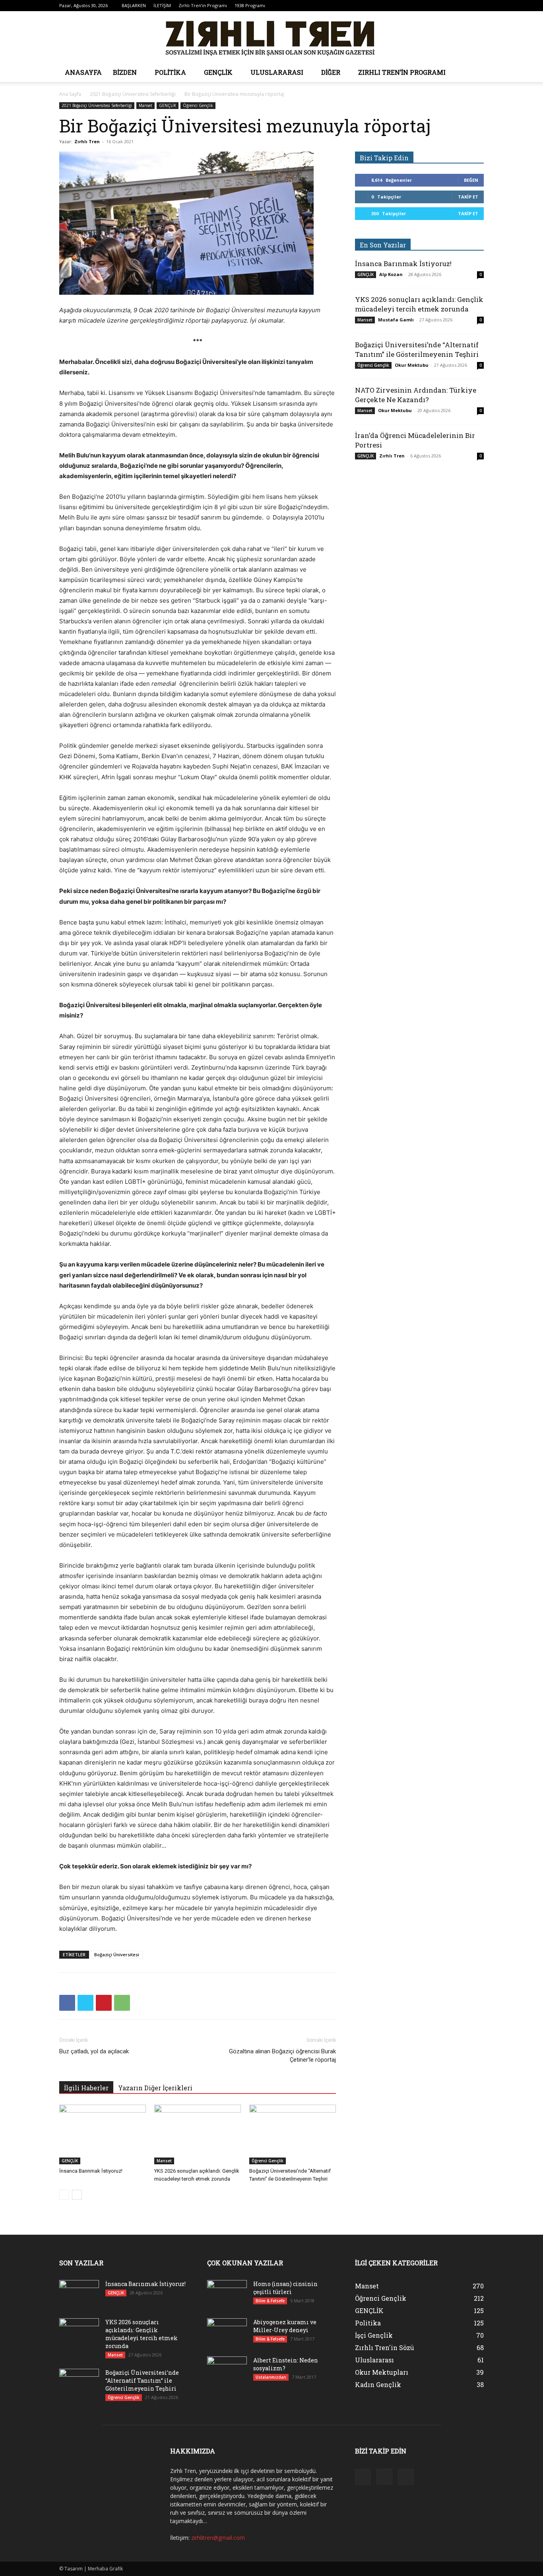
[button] (474, 73)
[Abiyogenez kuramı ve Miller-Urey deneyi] (227, 2332)
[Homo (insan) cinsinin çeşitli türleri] (227, 2294)
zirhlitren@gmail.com (218, 2538)
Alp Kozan (391, 274)
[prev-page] (64, 2195)
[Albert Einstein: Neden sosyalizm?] (227, 2370)
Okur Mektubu (412, 365)
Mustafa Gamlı (396, 320)
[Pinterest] (104, 2003)
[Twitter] (478, 6)
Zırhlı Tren (87, 141)
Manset (145, 105)
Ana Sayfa (70, 94)
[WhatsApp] (122, 2003)
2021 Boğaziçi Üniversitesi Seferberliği (133, 94)
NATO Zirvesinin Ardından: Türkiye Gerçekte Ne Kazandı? (416, 395)
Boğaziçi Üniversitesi (117, 1954)
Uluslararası (277, 72)
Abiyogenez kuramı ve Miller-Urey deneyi (285, 2326)
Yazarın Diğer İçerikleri (155, 2088)
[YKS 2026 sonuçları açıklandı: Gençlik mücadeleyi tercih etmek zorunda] (198, 2134)
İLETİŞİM (162, 5)
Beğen (471, 180)
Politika (170, 72)
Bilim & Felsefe (270, 2301)
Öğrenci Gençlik (198, 105)
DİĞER (331, 72)
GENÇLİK (218, 72)
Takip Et (468, 197)
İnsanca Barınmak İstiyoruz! (91, 2171)
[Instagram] (465, 6)
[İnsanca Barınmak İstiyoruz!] (103, 2134)
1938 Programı (250, 5)
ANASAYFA (83, 72)
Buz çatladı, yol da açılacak (94, 2051)
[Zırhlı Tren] (271, 37)
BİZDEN (125, 72)
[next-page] (77, 2195)
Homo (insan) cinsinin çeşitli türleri (285, 2288)
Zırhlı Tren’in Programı (203, 5)
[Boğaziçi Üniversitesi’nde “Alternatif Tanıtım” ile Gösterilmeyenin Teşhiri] (293, 2134)
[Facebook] (452, 6)
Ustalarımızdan (271, 2377)
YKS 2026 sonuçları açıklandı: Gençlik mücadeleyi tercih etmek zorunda (419, 304)
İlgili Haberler (86, 2088)
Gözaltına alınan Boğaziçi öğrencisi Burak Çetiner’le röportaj (282, 2056)
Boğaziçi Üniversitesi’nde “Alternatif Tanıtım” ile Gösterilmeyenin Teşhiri (417, 349)
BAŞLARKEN (134, 5)
